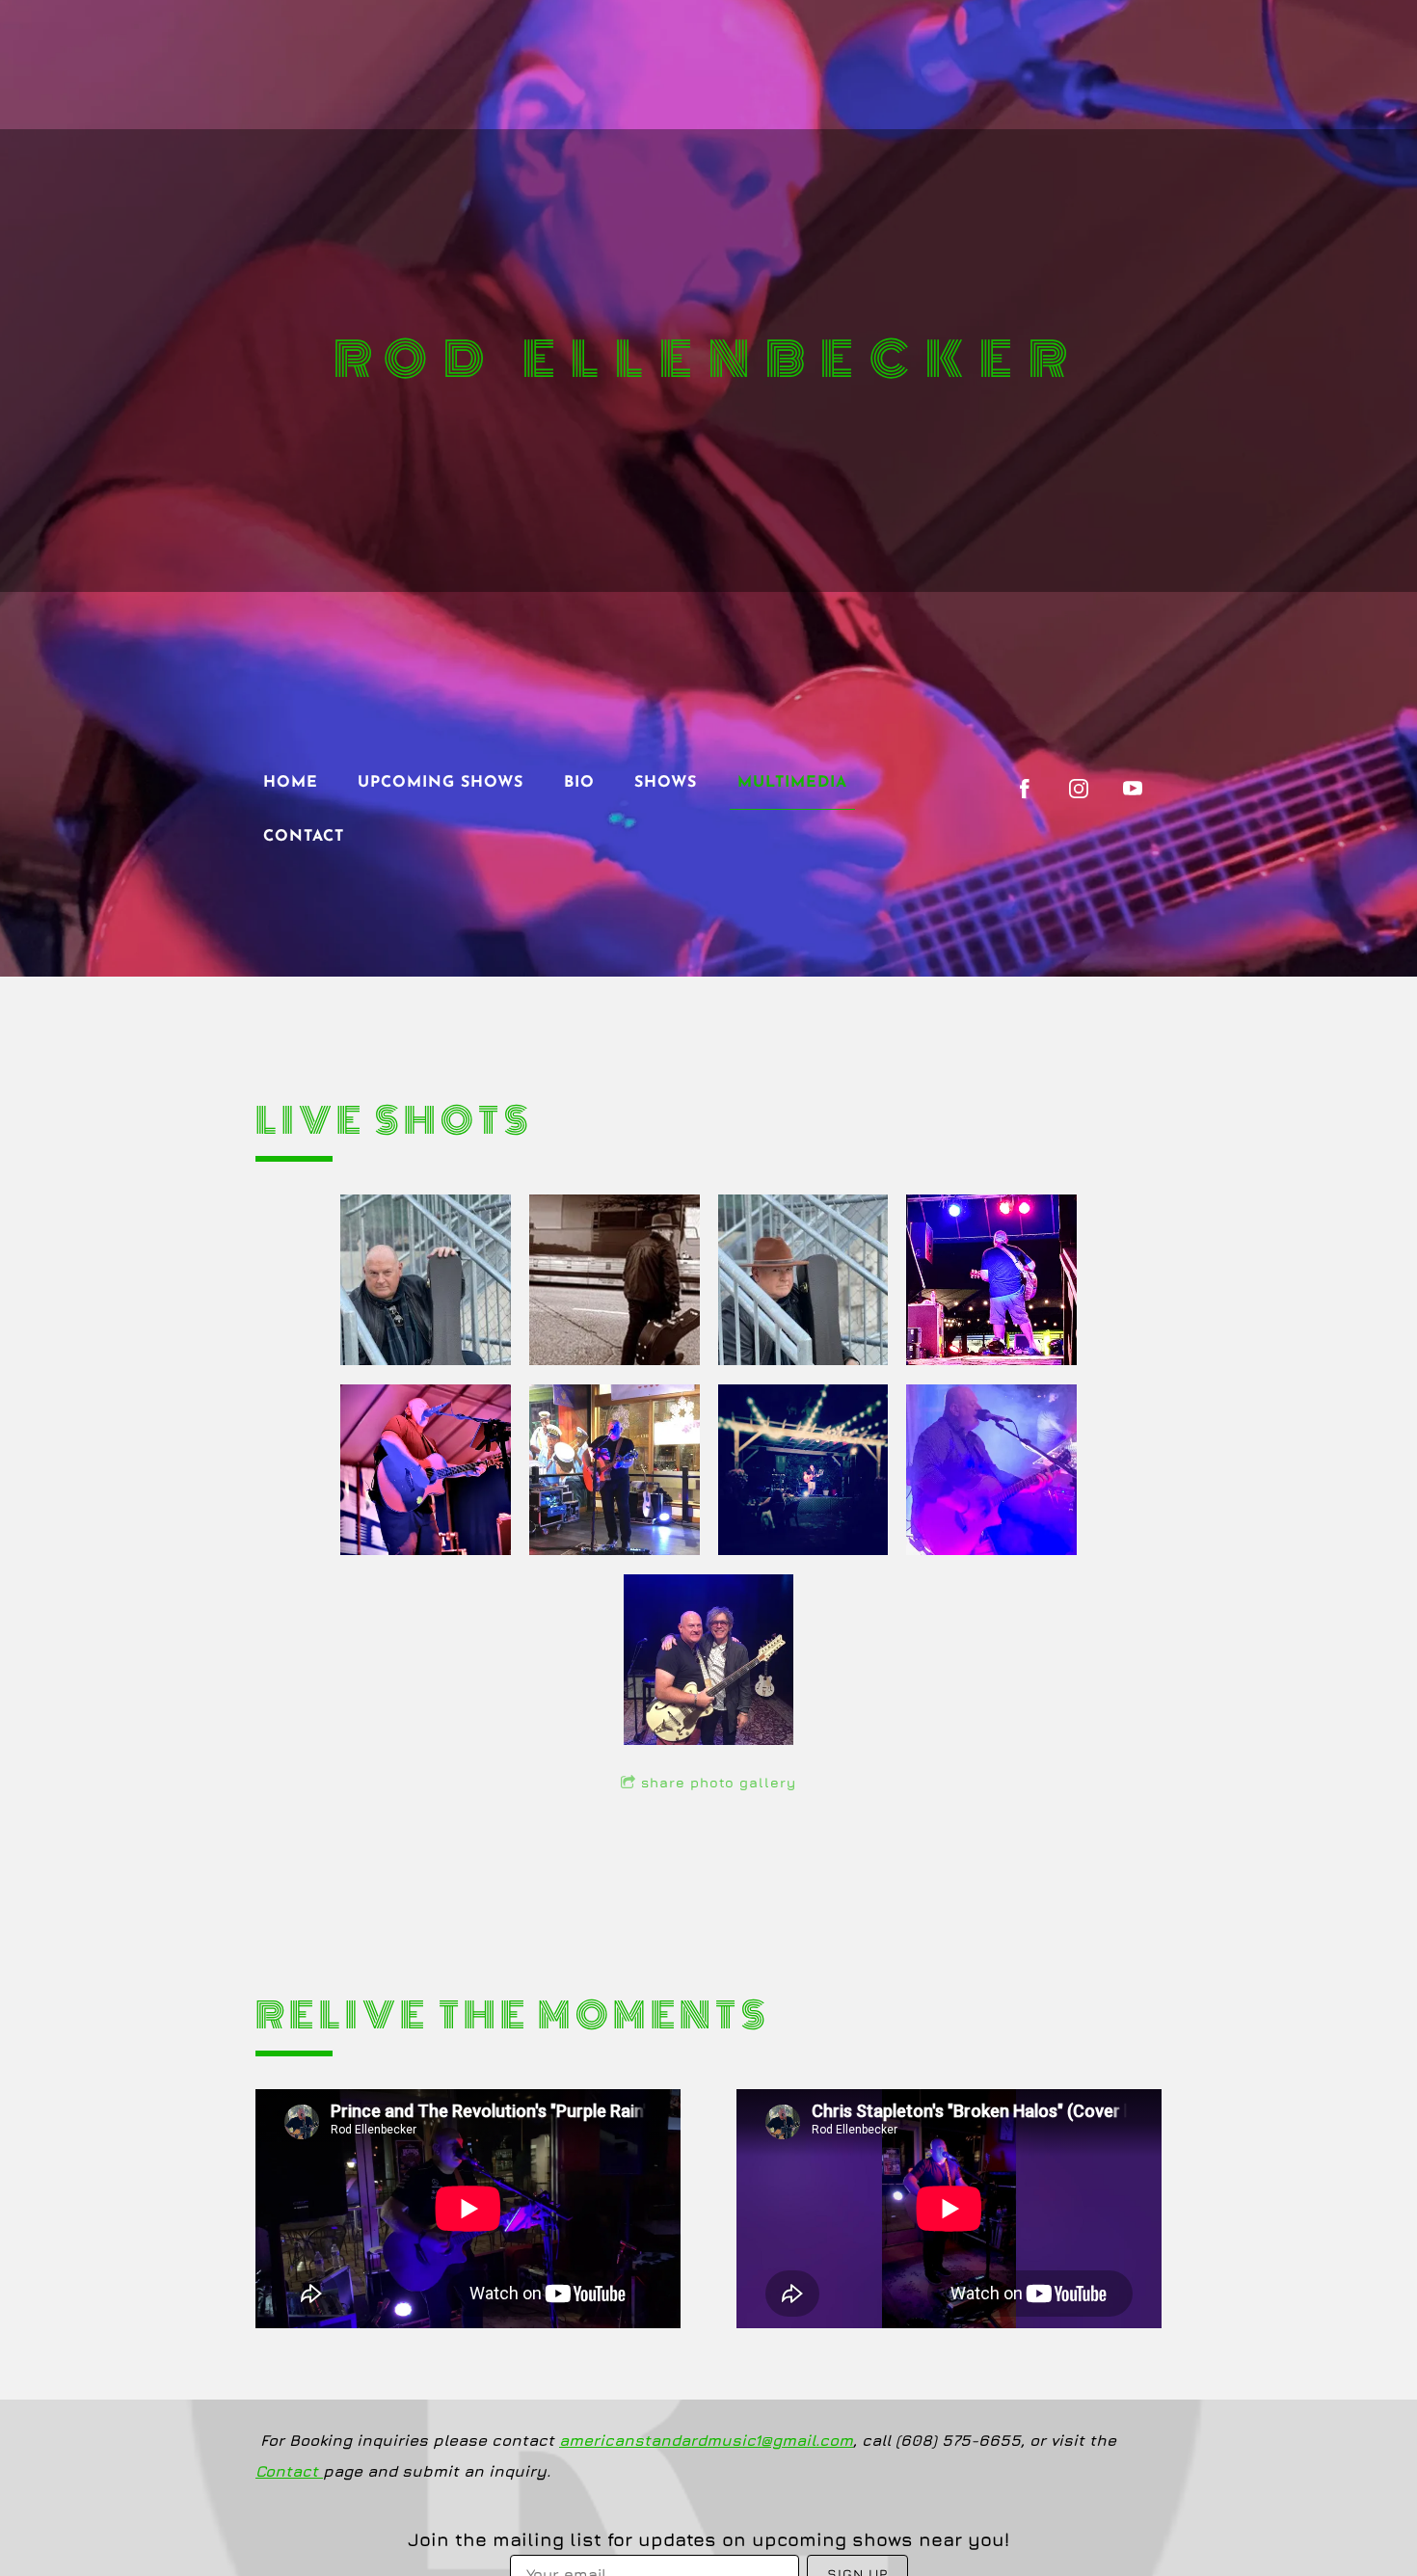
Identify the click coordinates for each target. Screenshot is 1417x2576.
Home (291, 783)
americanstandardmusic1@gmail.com (706, 2440)
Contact (304, 837)
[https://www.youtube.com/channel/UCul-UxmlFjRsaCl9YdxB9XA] (1133, 789)
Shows (666, 783)
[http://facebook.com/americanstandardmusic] (1025, 789)
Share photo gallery (719, 1782)
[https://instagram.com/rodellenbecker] (1079, 789)
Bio (579, 783)
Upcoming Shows (441, 783)
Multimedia (792, 783)
